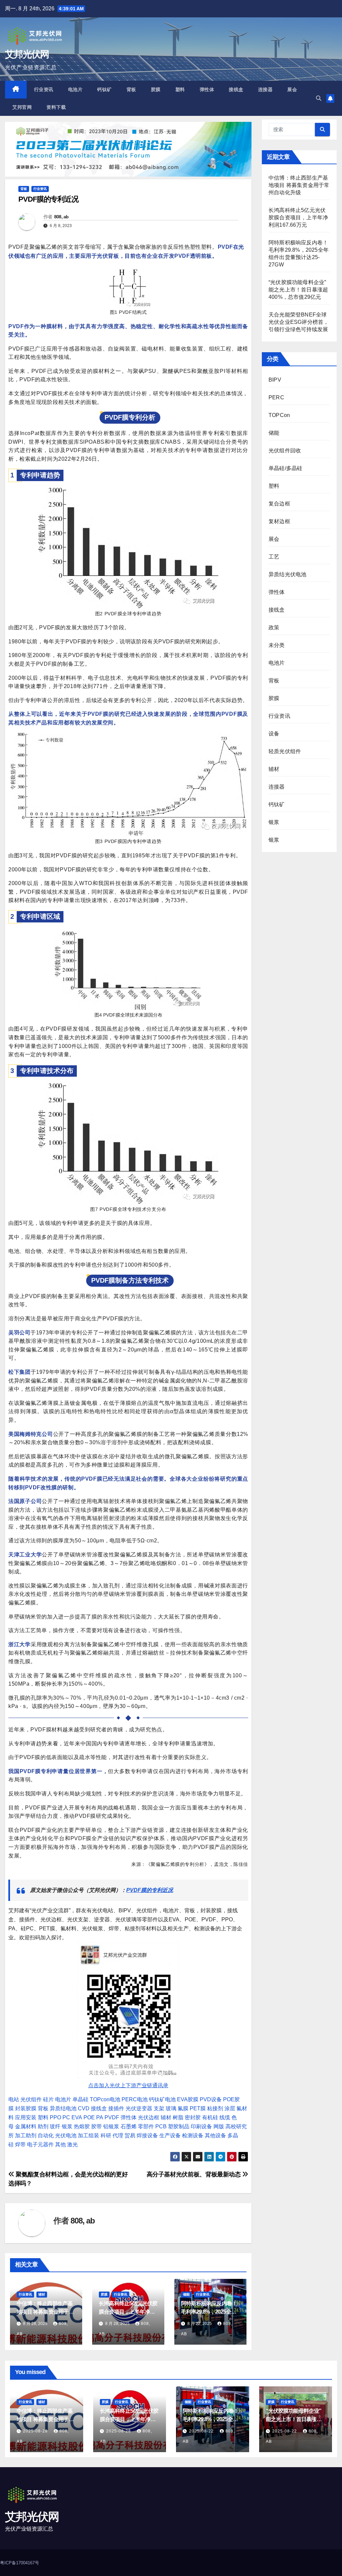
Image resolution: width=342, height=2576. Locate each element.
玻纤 (55, 2126)
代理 (118, 2135)
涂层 (230, 2108)
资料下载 (56, 107)
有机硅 (210, 2117)
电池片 (75, 89)
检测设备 (193, 2135)
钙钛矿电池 (162, 2099)
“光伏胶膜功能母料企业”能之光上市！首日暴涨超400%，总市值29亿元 (298, 290)
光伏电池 (66, 2135)
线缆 (225, 2117)
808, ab (61, 217)
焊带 (20, 2144)
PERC (276, 397)
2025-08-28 (36, 2431)
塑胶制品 (179, 2126)
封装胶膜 (26, 2108)
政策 (274, 627)
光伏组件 (31, 2099)
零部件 (146, 2126)
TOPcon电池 (105, 2099)
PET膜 (198, 2108)
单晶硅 (80, 2099)
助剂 (43, 2126)
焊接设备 (147, 2135)
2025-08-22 (202, 2431)
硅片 (48, 2099)
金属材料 (26, 2126)
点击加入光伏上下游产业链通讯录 (128, 2085)
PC (66, 2117)
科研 (106, 2135)
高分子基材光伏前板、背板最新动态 (195, 2174)
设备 (274, 734)
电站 (14, 2099)
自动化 (46, 2135)
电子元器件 (40, 2144)
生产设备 (170, 2135)
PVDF (112, 2117)
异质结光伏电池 (287, 574)
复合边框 (279, 504)
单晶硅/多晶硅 (285, 468)
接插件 (116, 2108)
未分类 (277, 645)
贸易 (130, 2135)
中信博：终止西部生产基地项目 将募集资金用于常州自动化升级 (45, 2312)
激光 (72, 2144)
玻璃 (171, 2108)
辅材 (166, 2117)
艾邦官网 (22, 107)
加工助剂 (26, 2135)
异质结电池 (63, 2108)
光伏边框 (149, 2117)
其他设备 (215, 2135)
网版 (219, 2126)
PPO (55, 2117)
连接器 (266, 89)
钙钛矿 (105, 89)
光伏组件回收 (285, 451)
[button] (319, 98)
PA (100, 2117)
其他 (60, 2144)
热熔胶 (82, 2126)
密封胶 (193, 2117)
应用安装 (26, 2117)
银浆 (67, 2126)
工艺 (274, 557)
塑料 (180, 89)
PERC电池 (135, 2099)
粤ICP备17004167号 (20, 2563)
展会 (292, 89)
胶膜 (156, 89)
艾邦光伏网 (27, 54)
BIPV (275, 380)
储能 (186, 2294)
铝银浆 (111, 2126)
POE (89, 2117)
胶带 (97, 2126)
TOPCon (279, 415)
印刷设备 (201, 2126)
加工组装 (89, 2135)
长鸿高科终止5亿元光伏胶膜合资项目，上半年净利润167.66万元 (128, 2312)
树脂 (178, 2117)
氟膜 (183, 2108)
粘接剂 (215, 2108)
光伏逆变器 (139, 2108)
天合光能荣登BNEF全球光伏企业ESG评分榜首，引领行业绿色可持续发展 (299, 322)
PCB (161, 2126)
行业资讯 (44, 89)
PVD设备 (211, 2099)
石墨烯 (129, 2126)
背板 (131, 89)
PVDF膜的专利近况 (150, 1890)
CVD (84, 2108)
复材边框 (279, 521)
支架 (159, 2108)
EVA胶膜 (188, 2099)
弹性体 (207, 89)
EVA (77, 2117)
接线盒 (236, 89)
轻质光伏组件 (285, 751)
